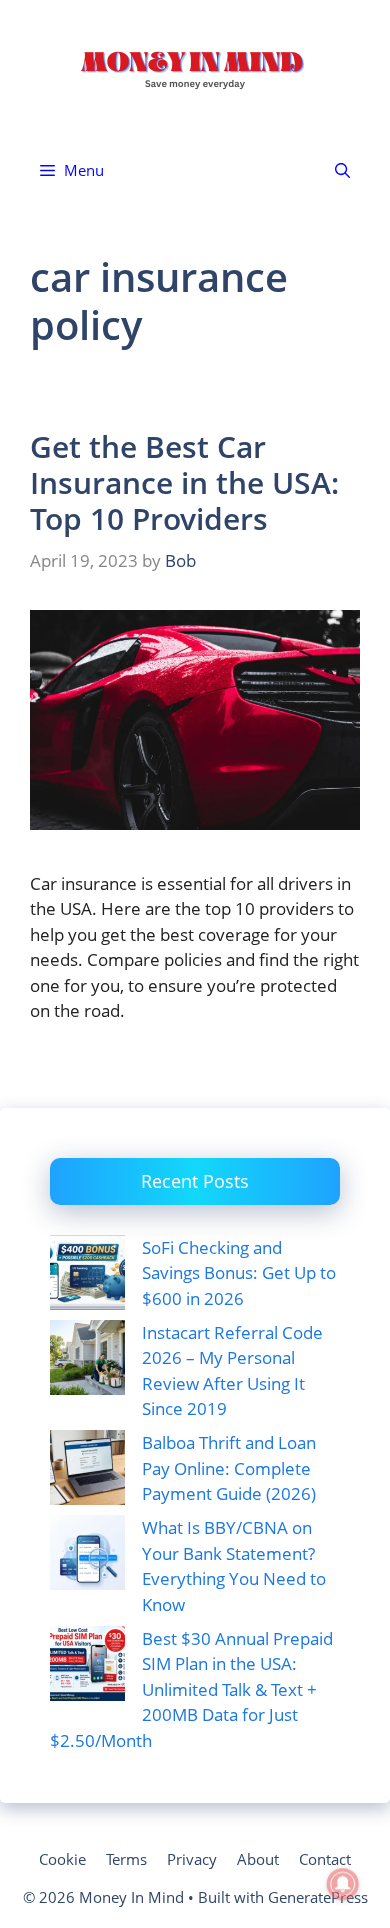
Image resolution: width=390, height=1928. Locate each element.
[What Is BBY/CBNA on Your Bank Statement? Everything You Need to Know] (87, 1556)
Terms (126, 1859)
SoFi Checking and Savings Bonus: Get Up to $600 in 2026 (239, 1273)
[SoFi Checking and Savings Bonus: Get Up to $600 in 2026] (87, 1276)
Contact (325, 1859)
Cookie (62, 1859)
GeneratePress (318, 1897)
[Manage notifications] (343, 1884)
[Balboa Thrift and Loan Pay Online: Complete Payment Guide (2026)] (87, 1471)
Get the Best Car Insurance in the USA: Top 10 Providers (184, 482)
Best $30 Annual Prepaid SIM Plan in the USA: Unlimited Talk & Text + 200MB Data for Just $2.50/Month (191, 1689)
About (258, 1859)
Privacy (192, 1859)
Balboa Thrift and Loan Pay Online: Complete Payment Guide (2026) (229, 1468)
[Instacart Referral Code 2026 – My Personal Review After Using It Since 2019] (87, 1361)
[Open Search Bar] (342, 170)
